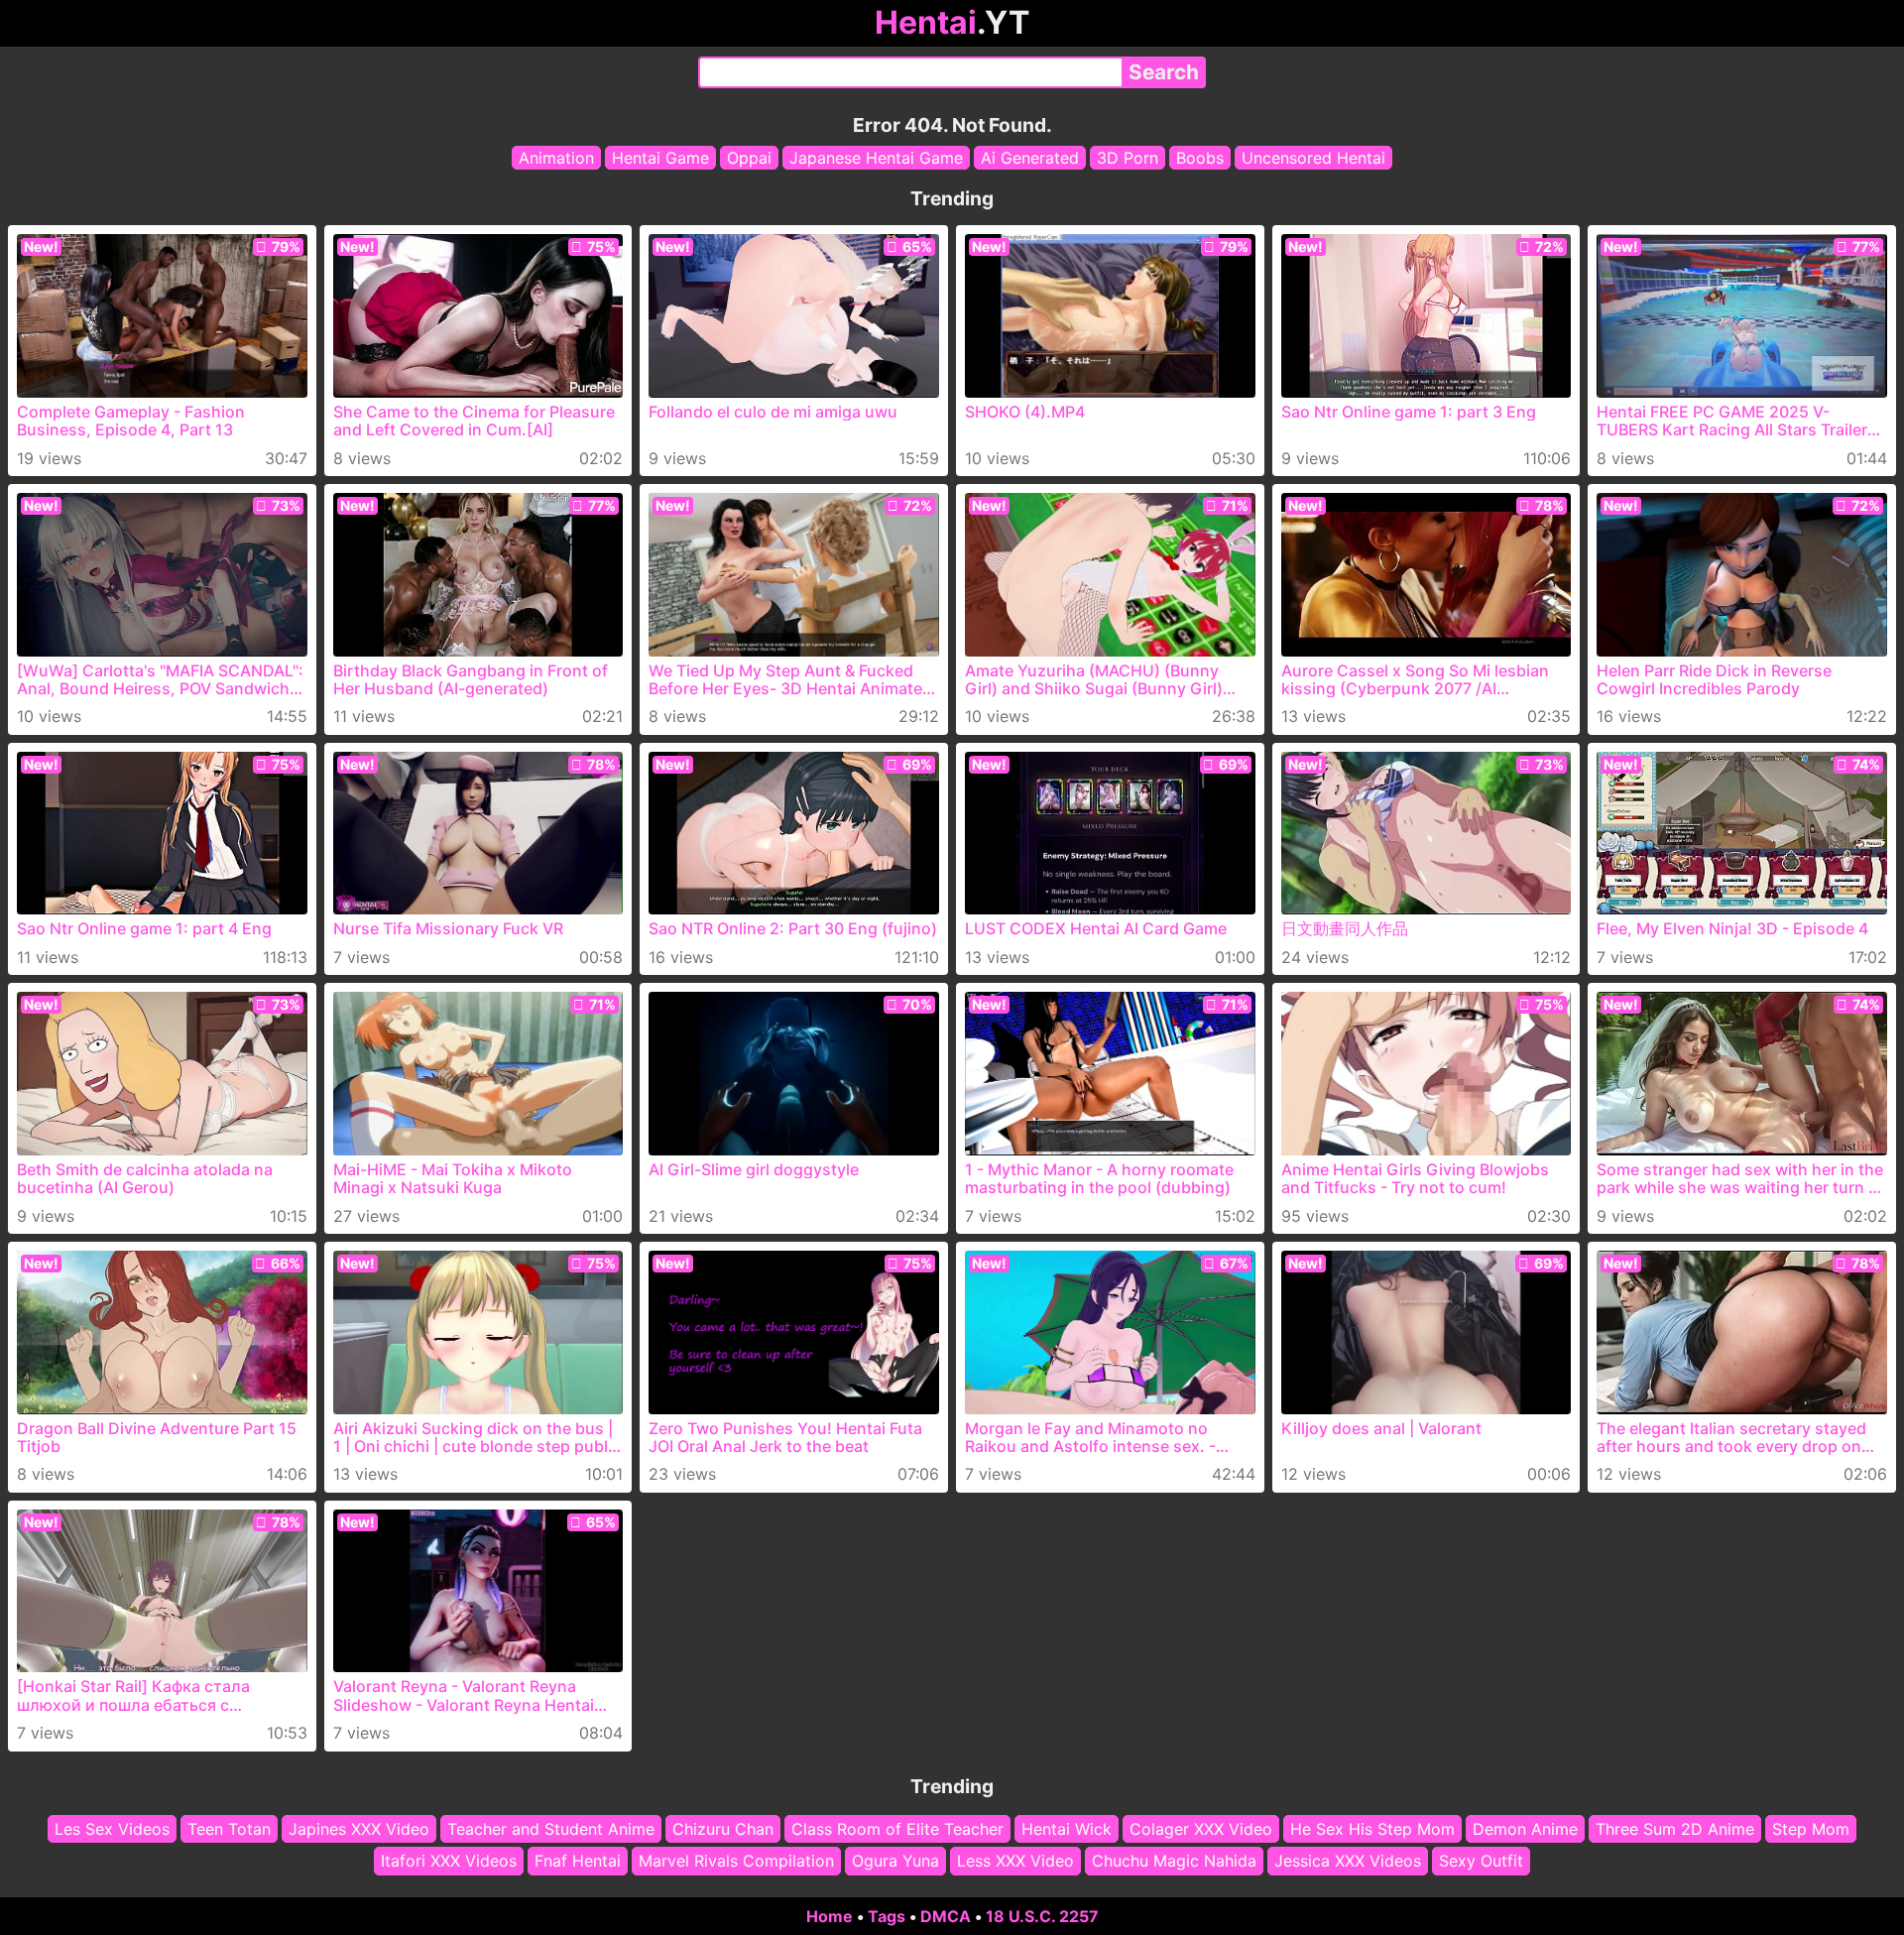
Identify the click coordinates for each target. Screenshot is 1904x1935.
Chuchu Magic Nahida (1174, 1861)
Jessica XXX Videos (1348, 1861)
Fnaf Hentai (578, 1861)
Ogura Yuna (895, 1861)
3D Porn (1128, 158)
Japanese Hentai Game (876, 158)
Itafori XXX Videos (449, 1861)
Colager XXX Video (1201, 1829)
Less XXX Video (1015, 1861)
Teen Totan (229, 1829)
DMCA (946, 1916)
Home (830, 1916)
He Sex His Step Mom (1372, 1829)
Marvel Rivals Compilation (736, 1861)
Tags (887, 1916)
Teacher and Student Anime (551, 1829)
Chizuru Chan (723, 1829)
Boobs (1200, 158)
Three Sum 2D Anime (1675, 1829)
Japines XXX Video (359, 1829)
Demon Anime (1525, 1829)
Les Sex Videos (112, 1829)
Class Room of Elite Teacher (897, 1829)
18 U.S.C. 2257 (1042, 1916)
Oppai (749, 158)
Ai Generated (1030, 158)
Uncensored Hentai (1313, 158)
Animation (556, 158)
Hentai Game (660, 158)
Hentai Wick (1067, 1829)
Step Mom (1811, 1829)
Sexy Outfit (1481, 1861)
